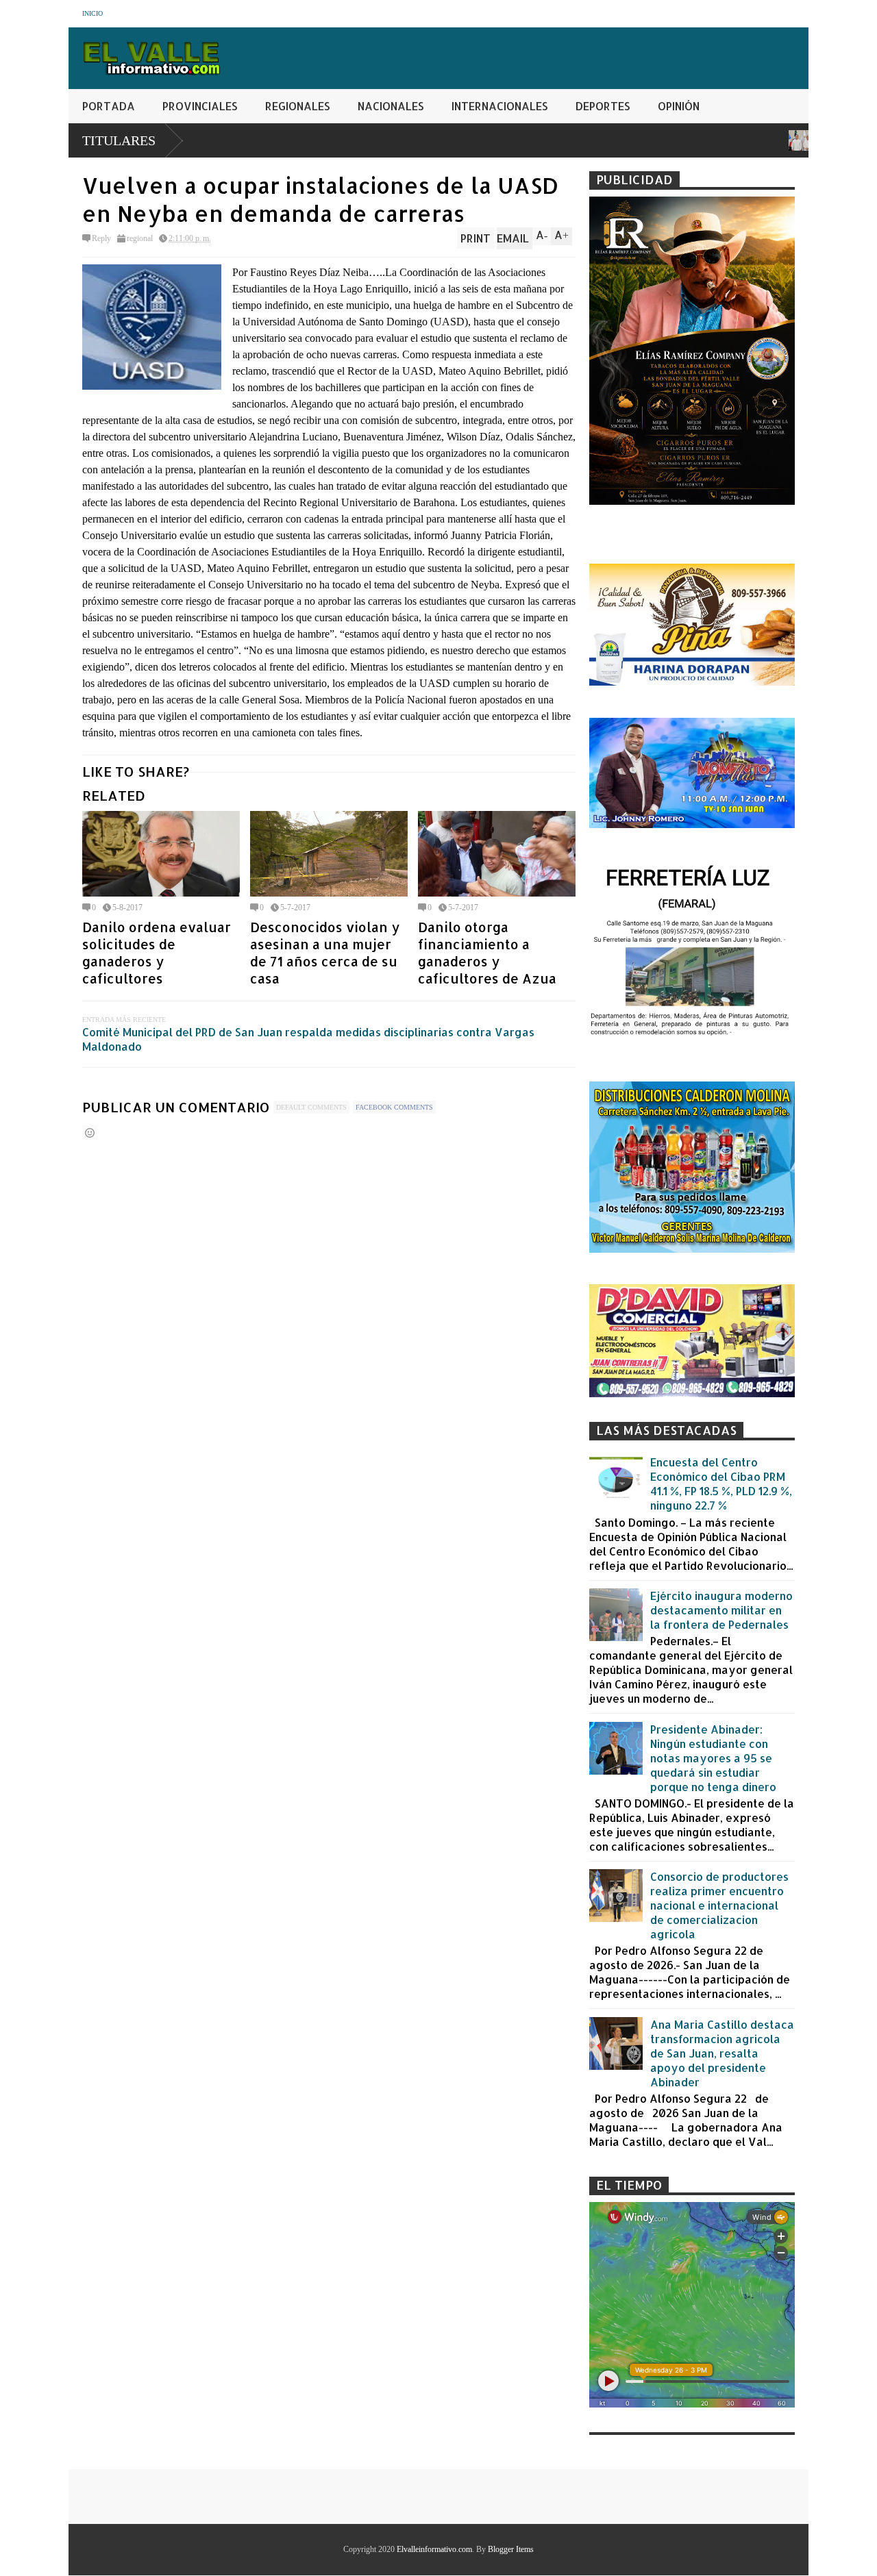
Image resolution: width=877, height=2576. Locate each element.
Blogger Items (511, 2549)
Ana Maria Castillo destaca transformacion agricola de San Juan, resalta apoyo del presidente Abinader (722, 2053)
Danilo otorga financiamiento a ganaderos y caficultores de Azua (487, 953)
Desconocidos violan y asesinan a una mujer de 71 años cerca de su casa (325, 953)
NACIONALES (391, 106)
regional (140, 238)
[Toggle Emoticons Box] (90, 1133)
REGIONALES (298, 106)
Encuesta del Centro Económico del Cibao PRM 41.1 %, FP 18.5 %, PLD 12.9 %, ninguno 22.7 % (721, 1484)
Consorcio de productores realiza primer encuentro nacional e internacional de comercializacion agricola (719, 1905)
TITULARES (119, 140)
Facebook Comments (394, 1107)
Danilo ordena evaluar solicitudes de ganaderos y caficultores (157, 953)
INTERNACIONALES (500, 106)
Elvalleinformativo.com (434, 2549)
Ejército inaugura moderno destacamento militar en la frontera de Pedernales (721, 1610)
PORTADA (109, 106)
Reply (101, 238)
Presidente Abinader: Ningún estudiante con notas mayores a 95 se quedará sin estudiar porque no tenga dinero (713, 1758)
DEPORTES (603, 106)
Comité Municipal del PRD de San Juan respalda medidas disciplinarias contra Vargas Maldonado (308, 1039)
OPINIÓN (679, 106)
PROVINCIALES (200, 106)
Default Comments (311, 1107)
